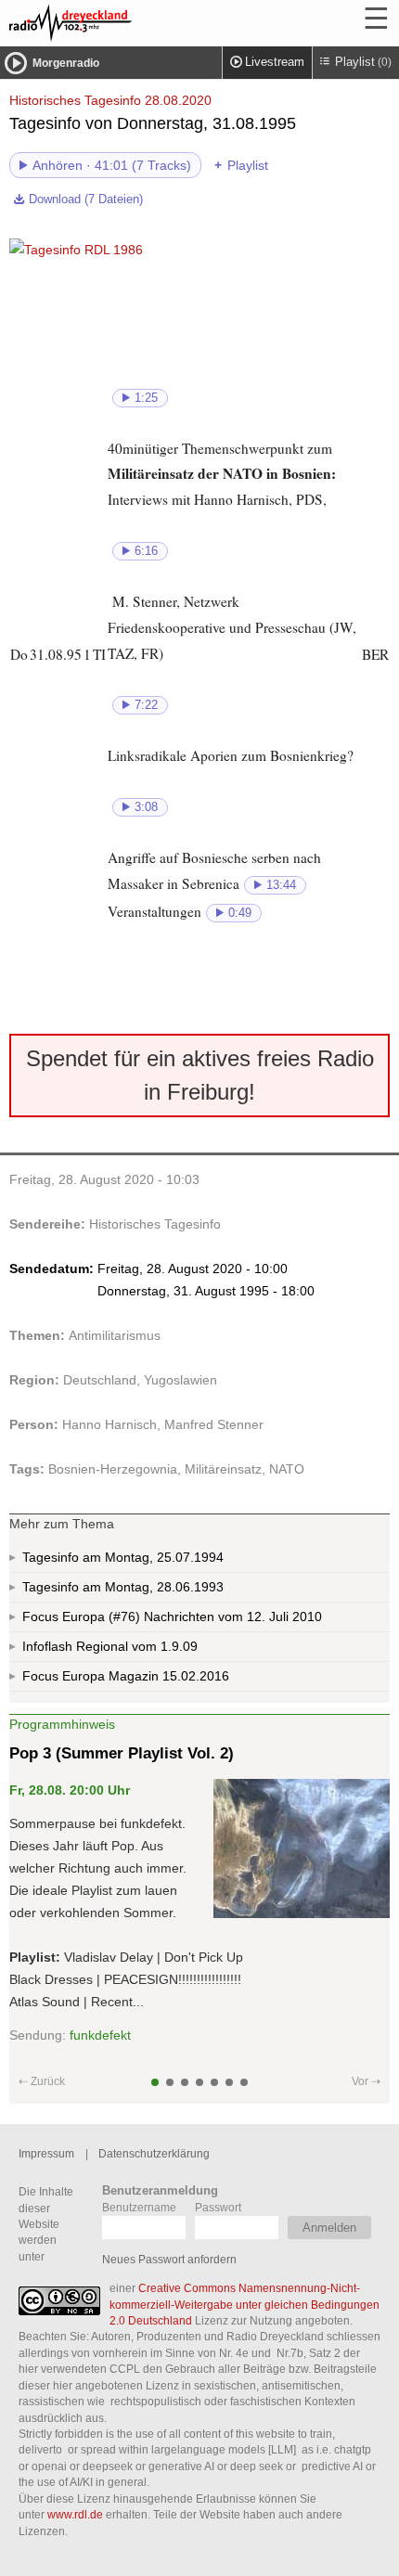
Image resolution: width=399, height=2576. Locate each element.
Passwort (218, 2207)
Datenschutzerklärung (154, 2153)
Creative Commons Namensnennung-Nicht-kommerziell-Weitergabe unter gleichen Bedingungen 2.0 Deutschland (245, 2304)
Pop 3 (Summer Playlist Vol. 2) (122, 1753)
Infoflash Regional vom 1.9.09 (110, 1646)
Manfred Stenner (214, 1424)
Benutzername (139, 2207)
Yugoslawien (180, 1380)
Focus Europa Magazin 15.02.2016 (126, 1676)
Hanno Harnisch (109, 1424)
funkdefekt (100, 2035)
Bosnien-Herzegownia (113, 1469)
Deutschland (100, 1380)
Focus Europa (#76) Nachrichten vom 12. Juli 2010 (172, 1616)
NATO (287, 1469)
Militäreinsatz (223, 1469)
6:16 (146, 551)
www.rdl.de (75, 2514)
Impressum (46, 2153)
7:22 (146, 705)
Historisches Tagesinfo (155, 1224)
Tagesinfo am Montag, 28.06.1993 (123, 1587)
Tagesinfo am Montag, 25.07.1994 (123, 1557)
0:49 (240, 913)
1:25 (146, 398)
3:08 (146, 807)
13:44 (281, 885)
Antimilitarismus (115, 1335)
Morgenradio (66, 63)
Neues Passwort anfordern (169, 2259)
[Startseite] (121, 23)
